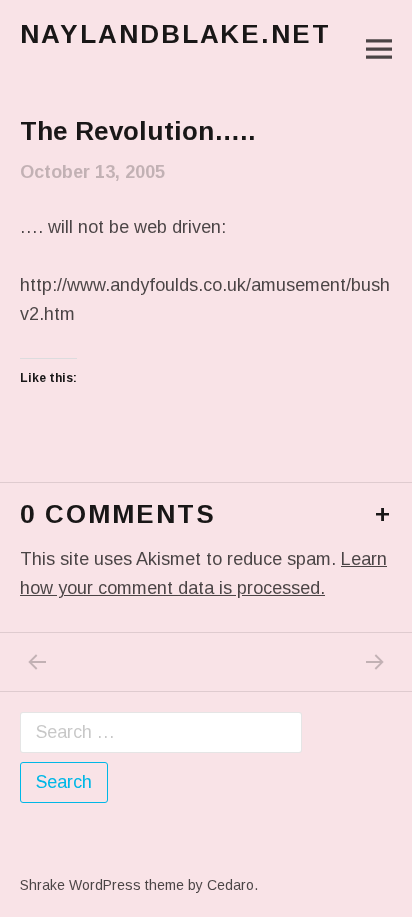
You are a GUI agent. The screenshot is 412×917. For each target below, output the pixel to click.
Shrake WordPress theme (102, 885)
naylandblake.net (175, 34)
